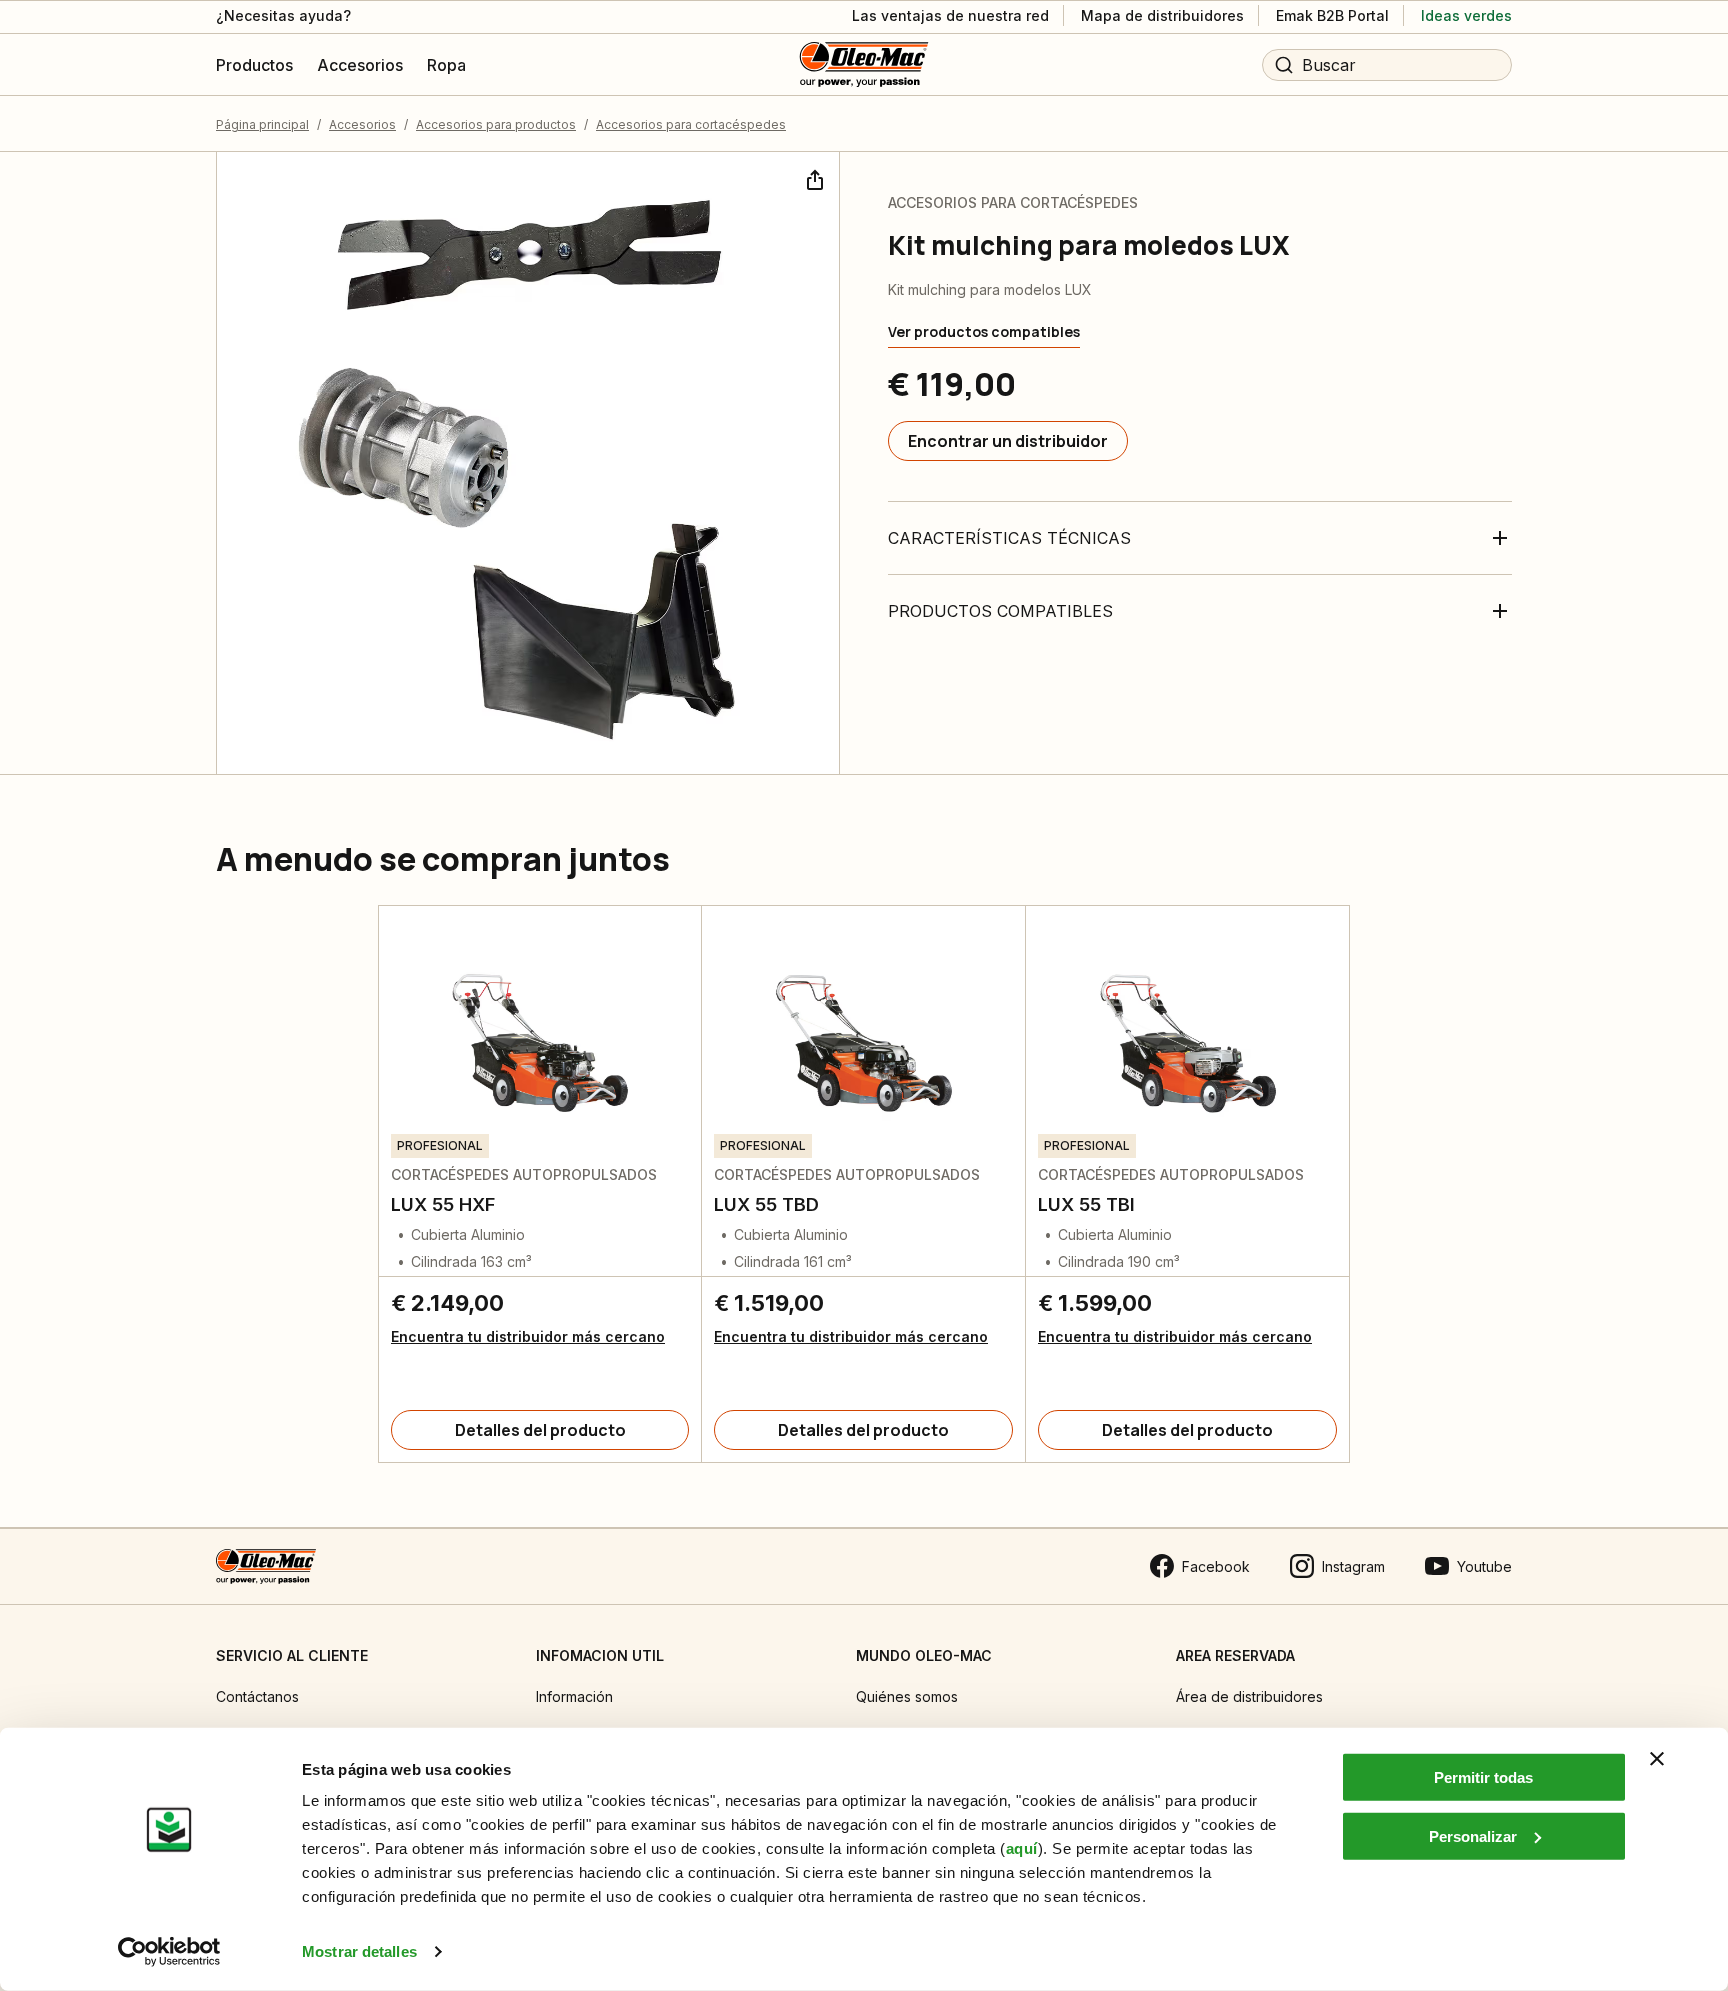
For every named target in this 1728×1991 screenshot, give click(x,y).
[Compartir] (813, 178)
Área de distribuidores (1249, 1696)
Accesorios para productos (496, 124)
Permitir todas (1483, 1777)
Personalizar (1473, 1835)
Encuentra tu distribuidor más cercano (528, 1336)
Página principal (262, 124)
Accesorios (362, 124)
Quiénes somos (907, 1696)
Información (574, 1696)
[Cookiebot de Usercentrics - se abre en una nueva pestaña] (169, 1952)
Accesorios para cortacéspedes (691, 124)
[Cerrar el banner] (1657, 1759)
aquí (1022, 1848)
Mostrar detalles (359, 1951)
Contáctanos (257, 1696)
